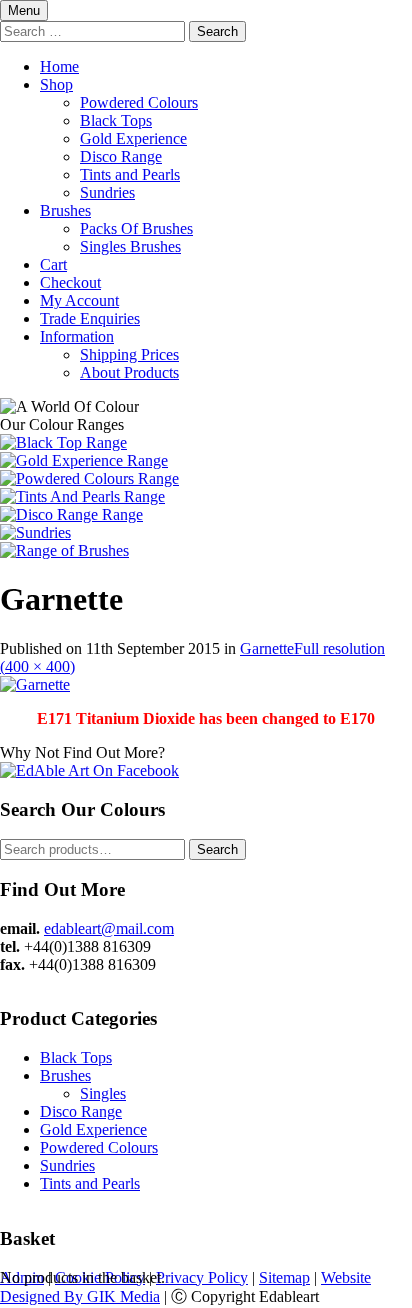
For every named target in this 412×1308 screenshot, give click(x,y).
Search (217, 849)
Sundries (107, 192)
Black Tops (116, 120)
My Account (79, 300)
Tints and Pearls (130, 174)
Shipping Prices (129, 354)
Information (77, 336)
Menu (24, 10)
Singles (103, 1093)
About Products (129, 372)
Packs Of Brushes (136, 228)
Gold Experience (133, 138)
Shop (56, 84)
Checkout (70, 282)
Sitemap (284, 1277)
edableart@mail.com (109, 928)
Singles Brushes (130, 246)
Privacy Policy (202, 1277)
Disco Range (121, 156)
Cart (53, 264)
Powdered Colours (139, 102)
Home (59, 66)
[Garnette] (35, 684)
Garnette (267, 648)
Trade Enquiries (90, 318)
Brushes (65, 210)
